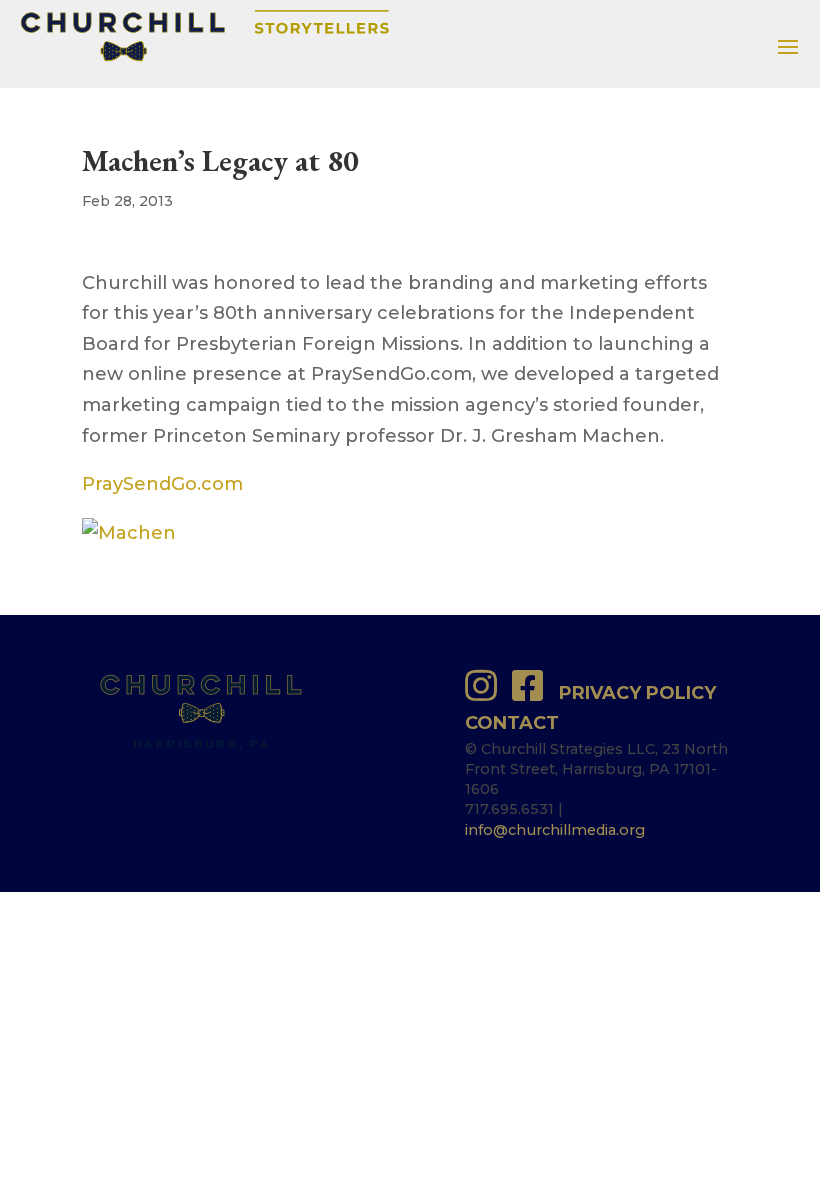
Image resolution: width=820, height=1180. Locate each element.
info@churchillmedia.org (555, 830)
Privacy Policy (637, 693)
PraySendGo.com (162, 484)
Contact (512, 723)
